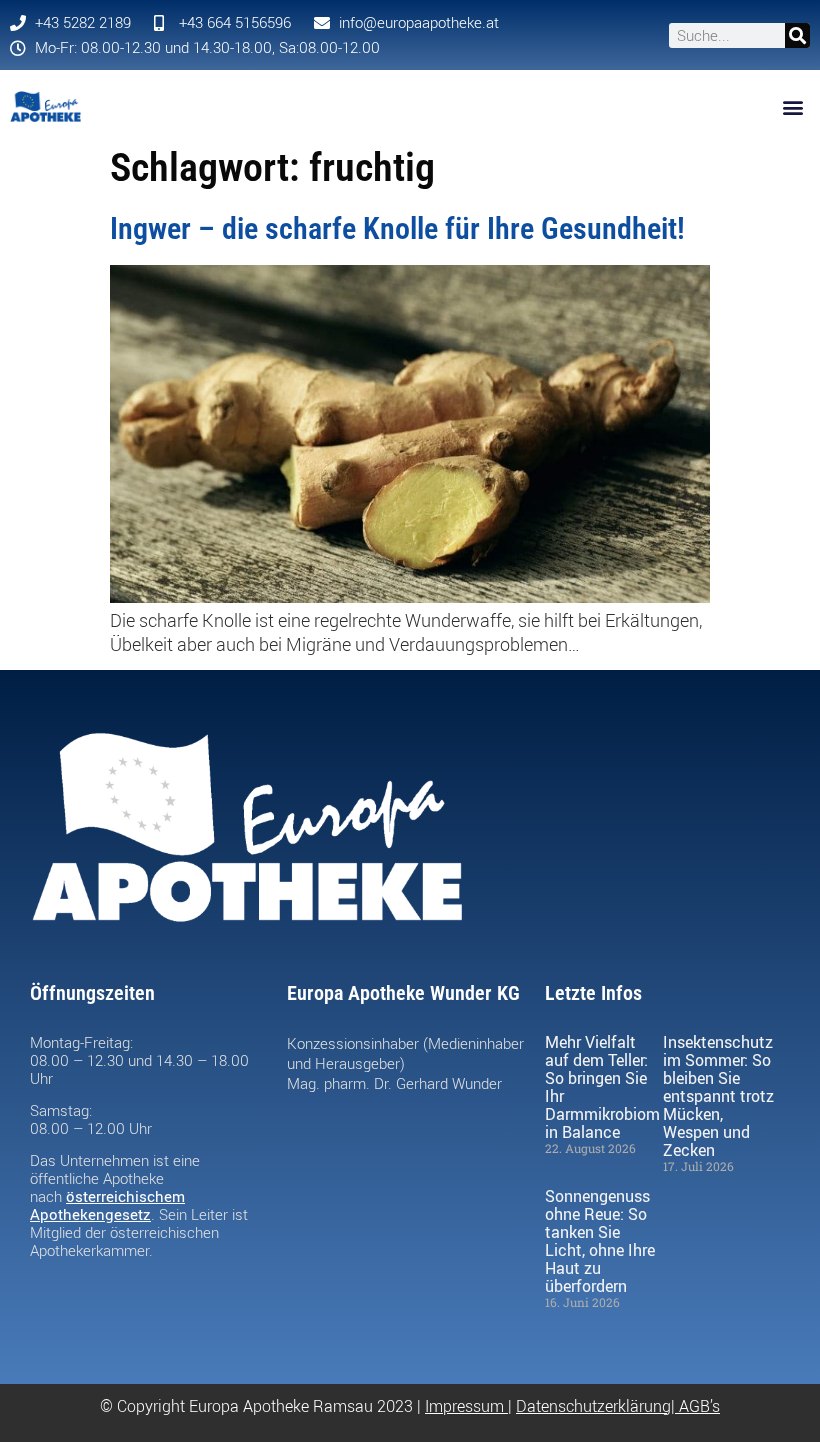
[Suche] (797, 35)
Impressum (464, 1406)
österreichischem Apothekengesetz (107, 1205)
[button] (793, 106)
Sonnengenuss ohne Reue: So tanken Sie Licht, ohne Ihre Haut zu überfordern (600, 1241)
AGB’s (699, 1406)
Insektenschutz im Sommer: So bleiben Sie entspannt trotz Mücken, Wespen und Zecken (718, 1096)
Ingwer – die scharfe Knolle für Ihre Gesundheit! (397, 228)
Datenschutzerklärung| (597, 1406)
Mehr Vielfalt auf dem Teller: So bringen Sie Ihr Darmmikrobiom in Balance (602, 1087)
